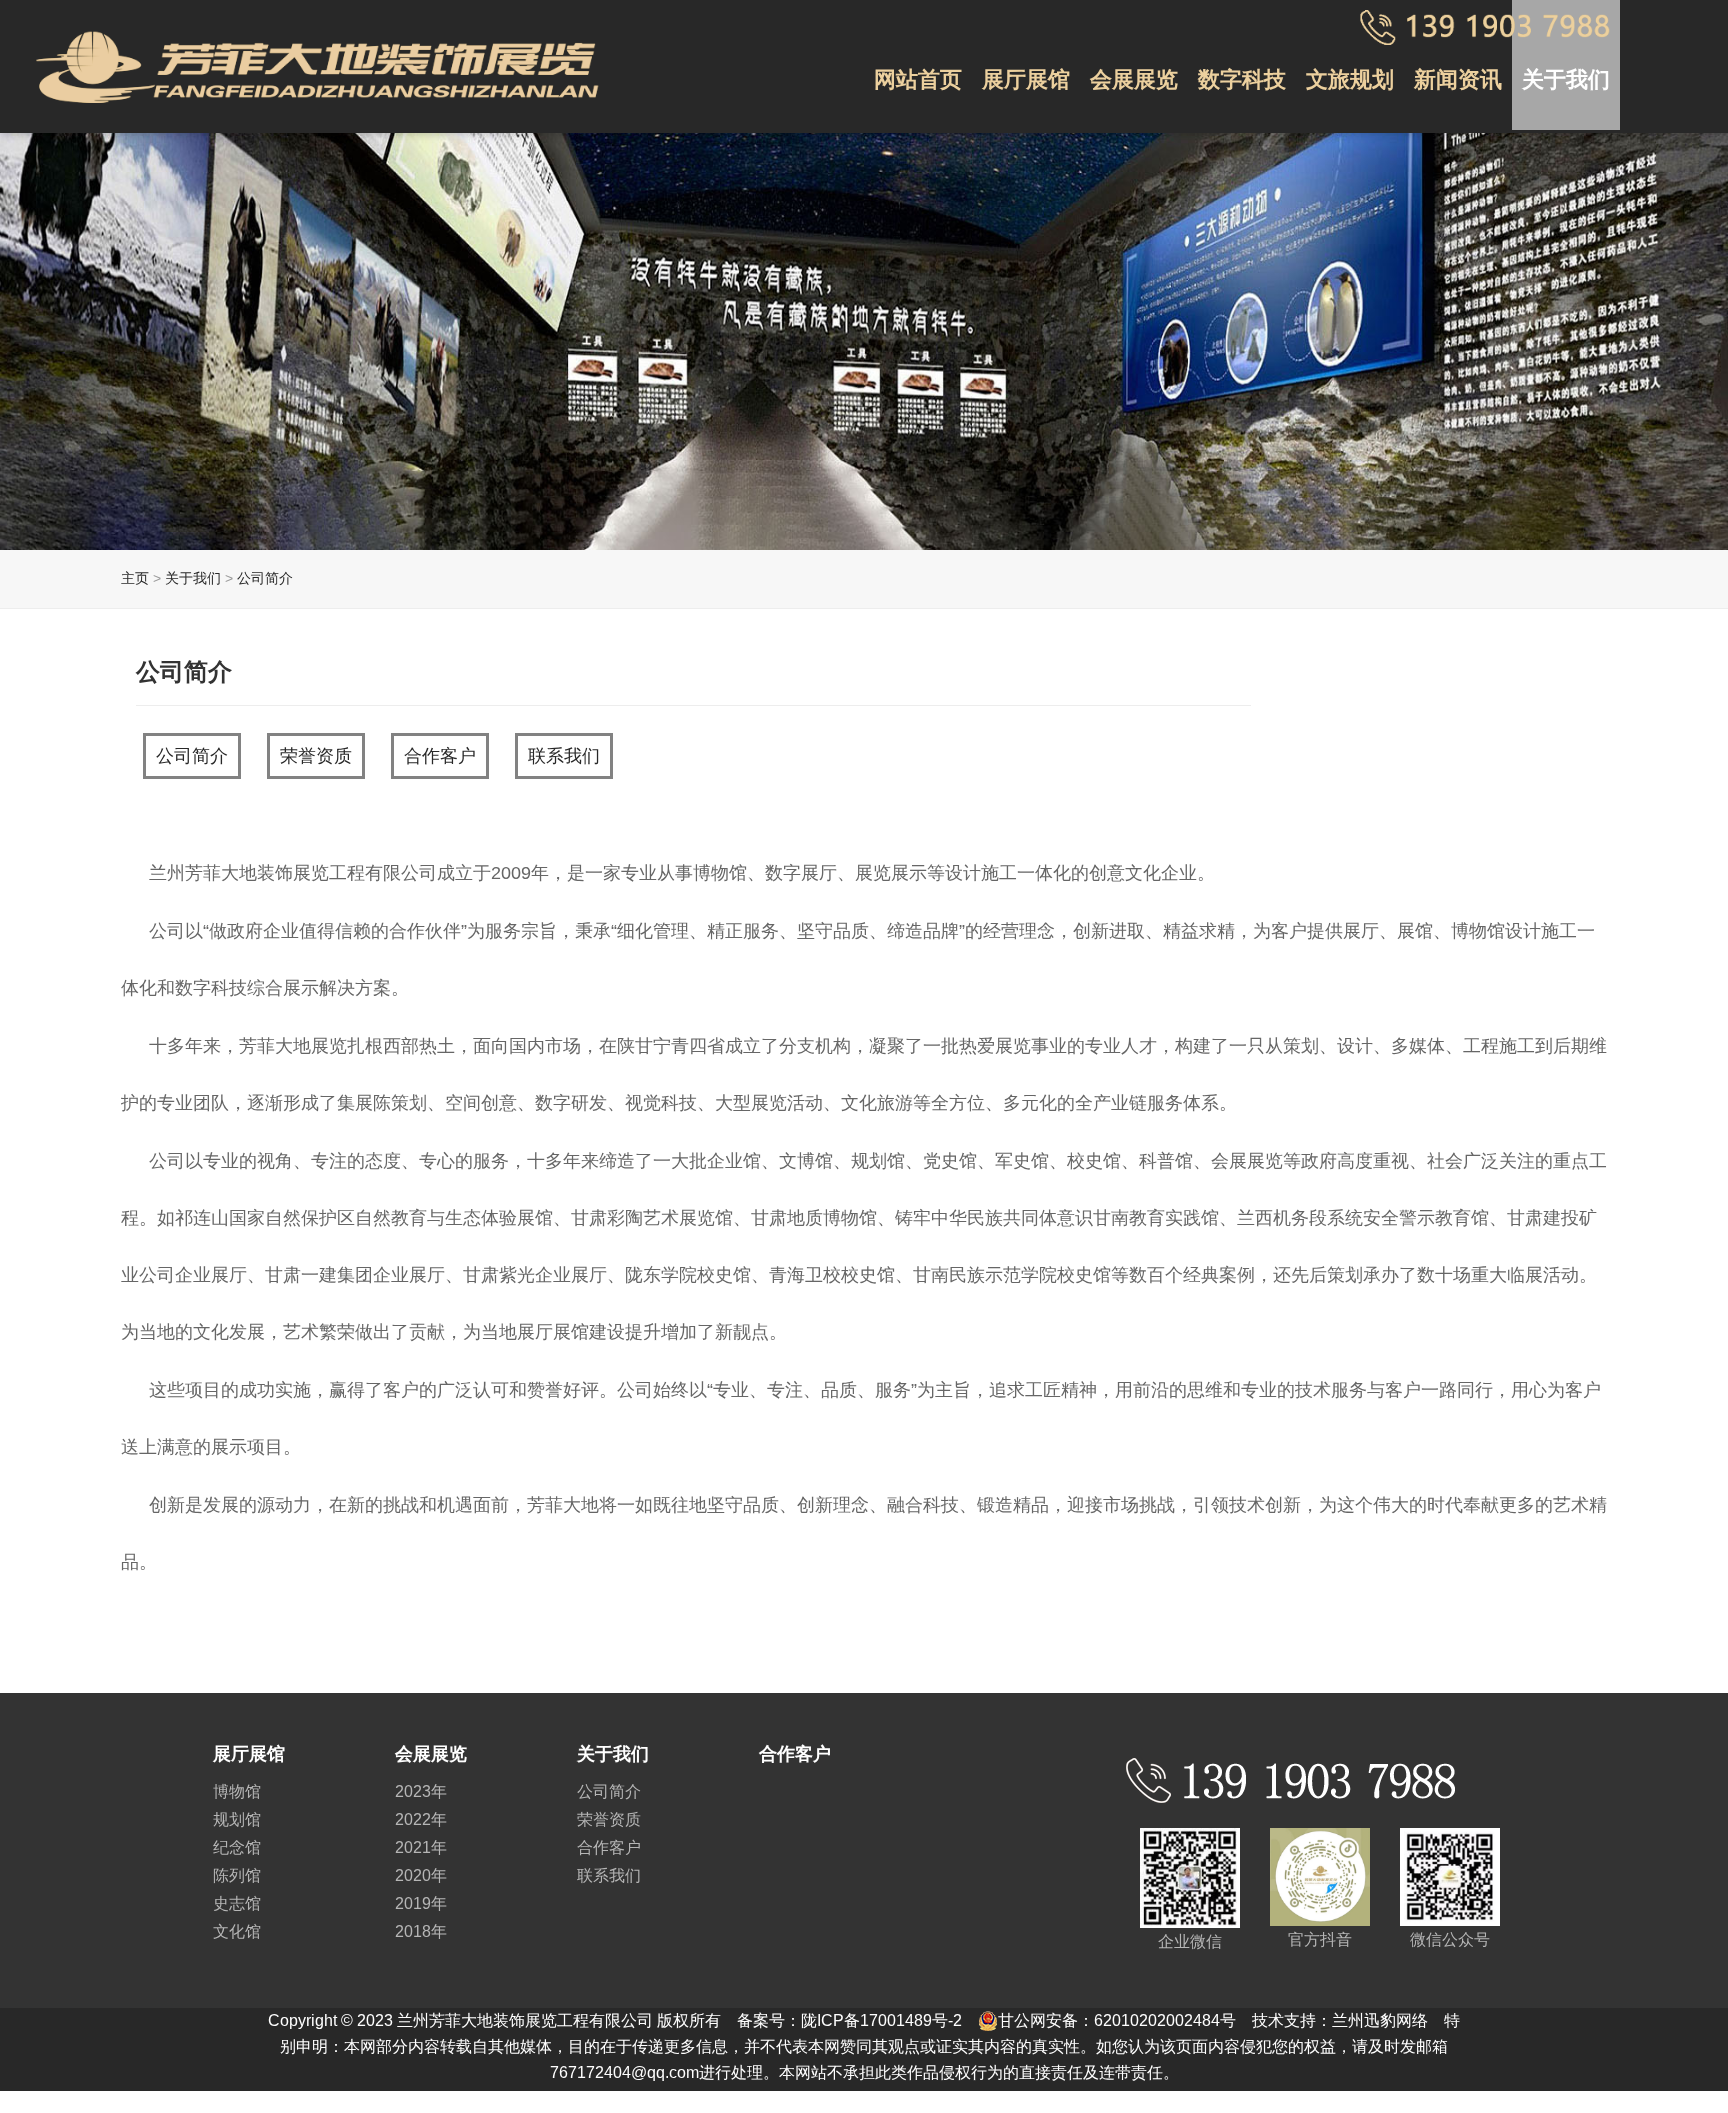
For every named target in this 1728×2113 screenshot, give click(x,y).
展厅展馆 (1026, 79)
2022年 (421, 1819)
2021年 (421, 1847)
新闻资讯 (1458, 79)
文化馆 (237, 1931)
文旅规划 (1350, 79)
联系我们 (564, 756)
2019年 (421, 1903)
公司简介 (265, 578)
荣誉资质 (316, 756)
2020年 (421, 1875)
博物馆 (237, 1791)
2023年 (421, 1791)
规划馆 (237, 1819)
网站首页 (918, 79)
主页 (135, 578)
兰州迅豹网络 (1380, 2020)
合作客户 (440, 756)
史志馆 (237, 1903)
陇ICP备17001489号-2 (881, 2020)
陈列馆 (237, 1875)
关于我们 (1566, 79)
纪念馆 (237, 1847)
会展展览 (1134, 79)
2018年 (421, 1931)
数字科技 (1242, 79)
